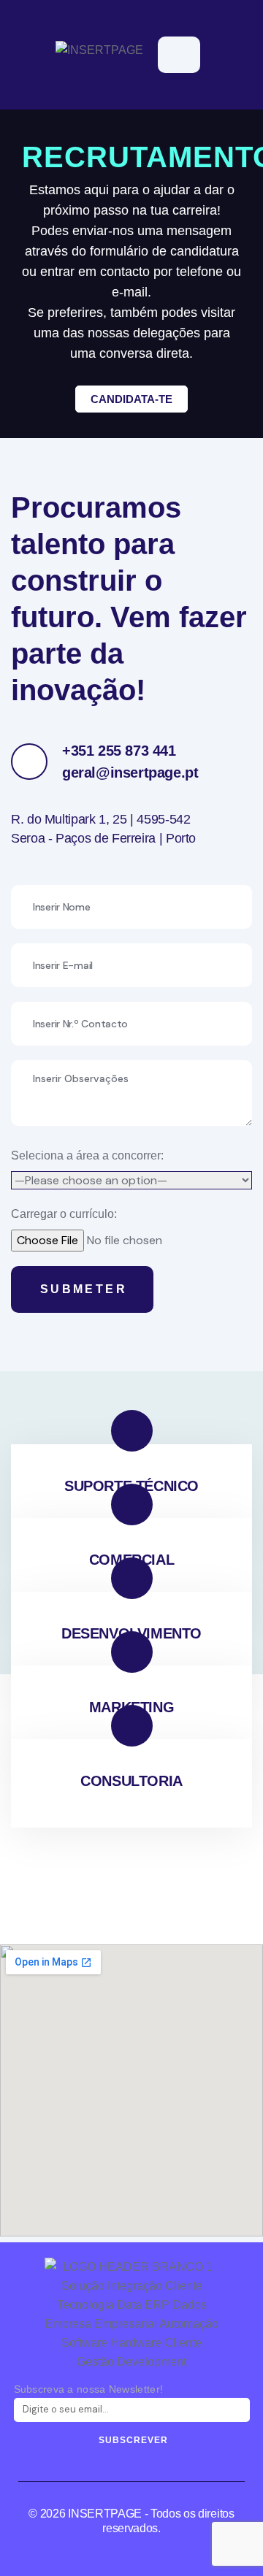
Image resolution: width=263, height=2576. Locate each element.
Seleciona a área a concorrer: (87, 1155)
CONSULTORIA (131, 1781)
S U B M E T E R (82, 1289)
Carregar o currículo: (64, 1214)
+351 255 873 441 (119, 751)
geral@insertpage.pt (130, 773)
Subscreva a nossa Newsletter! (89, 2389)
